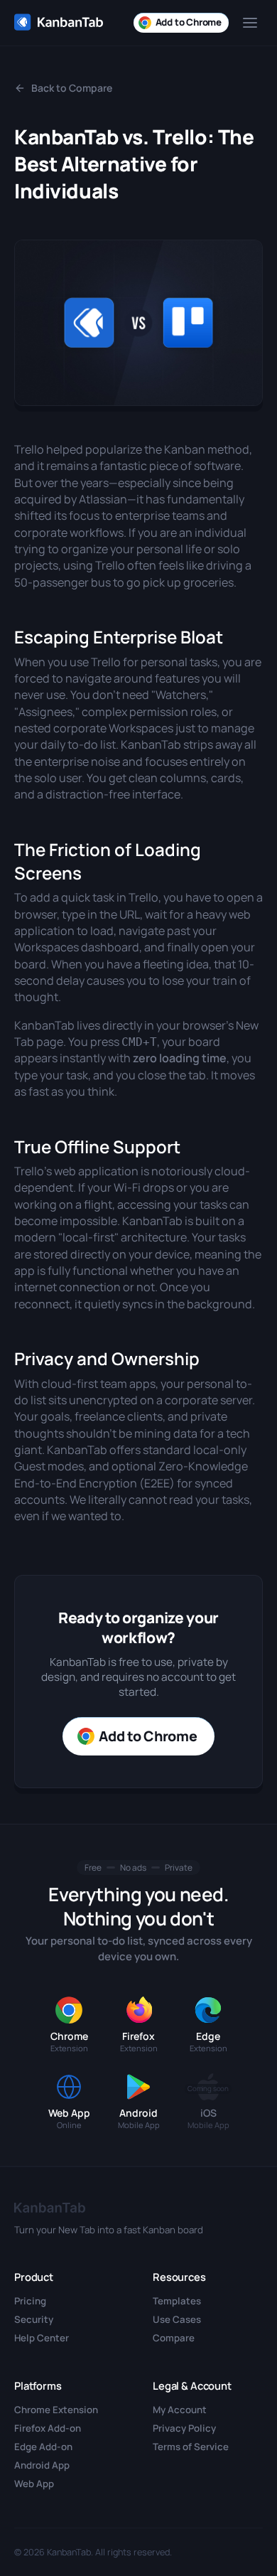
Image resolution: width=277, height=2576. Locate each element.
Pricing (30, 2301)
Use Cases (177, 2319)
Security (34, 2319)
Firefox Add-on (48, 2428)
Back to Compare (72, 88)
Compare (174, 2338)
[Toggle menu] (250, 23)
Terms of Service (191, 2447)
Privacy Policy (184, 2428)
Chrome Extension (56, 2410)
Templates (177, 2301)
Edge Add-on (43, 2447)
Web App (34, 2484)
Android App (42, 2465)
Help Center (42, 2338)
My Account (180, 2410)
